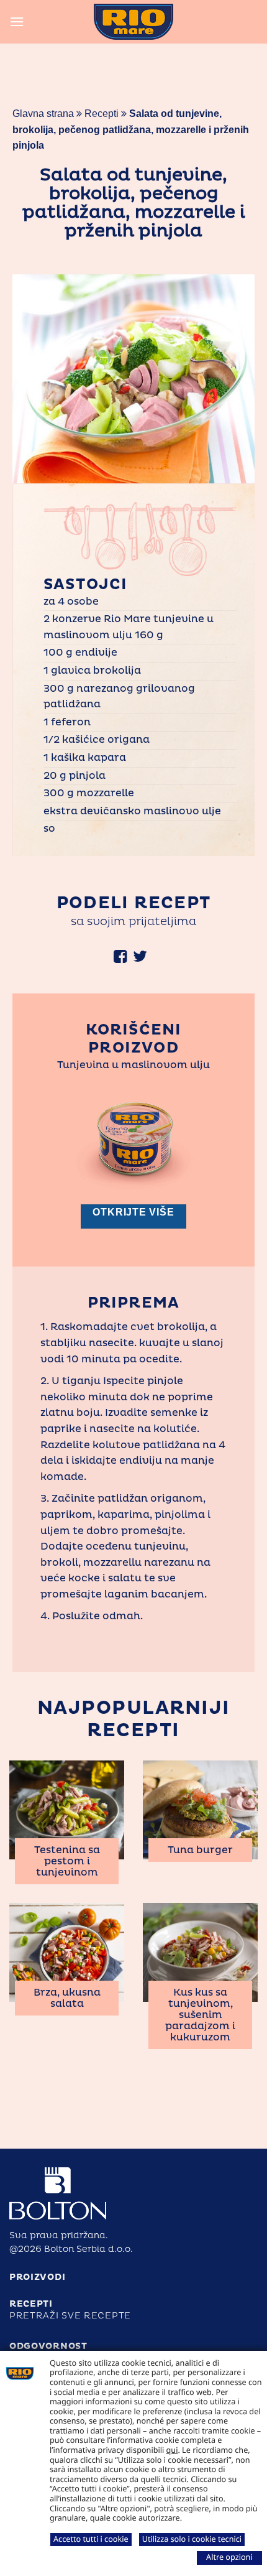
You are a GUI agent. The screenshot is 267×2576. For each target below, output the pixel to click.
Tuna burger (200, 1850)
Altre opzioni (229, 2557)
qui (172, 2450)
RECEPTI (31, 2304)
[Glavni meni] (17, 21)
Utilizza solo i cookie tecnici (192, 2539)
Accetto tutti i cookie (91, 2539)
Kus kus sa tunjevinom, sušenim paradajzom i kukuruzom (200, 2015)
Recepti (102, 114)
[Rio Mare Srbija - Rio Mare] (133, 22)
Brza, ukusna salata (67, 1998)
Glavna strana (43, 114)
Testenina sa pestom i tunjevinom (67, 1861)
